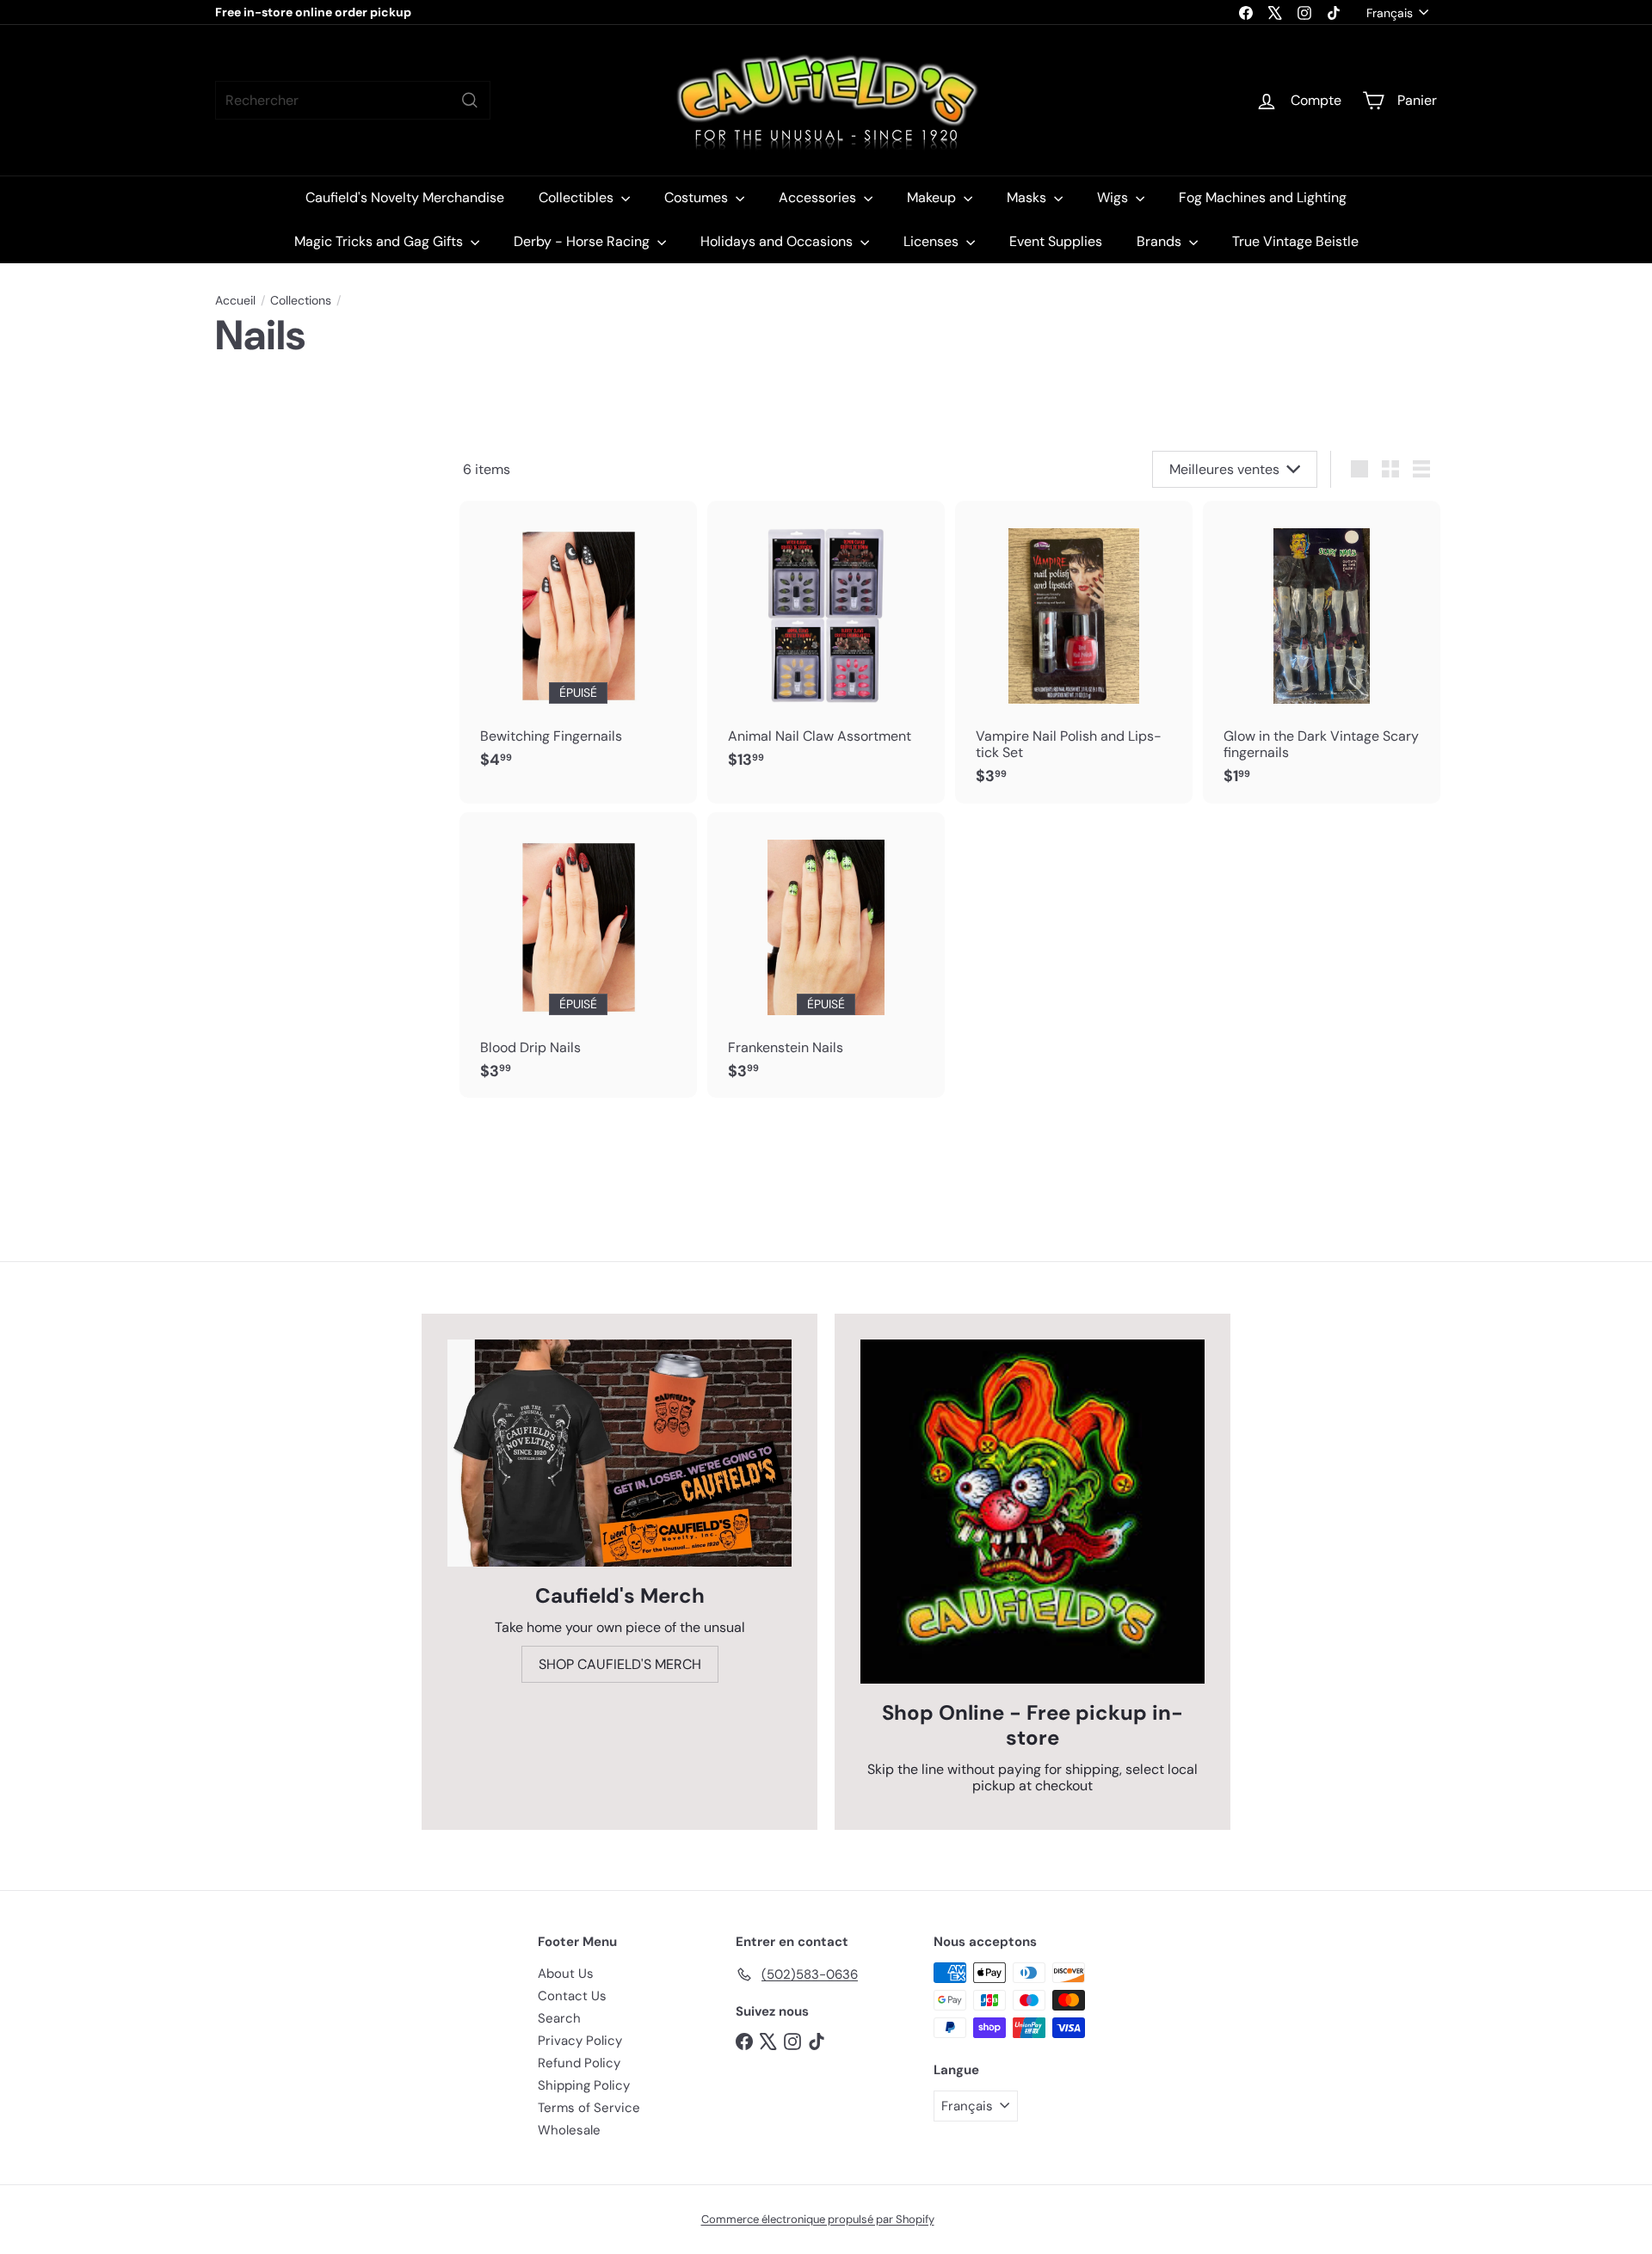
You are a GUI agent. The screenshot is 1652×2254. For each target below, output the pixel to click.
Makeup (933, 197)
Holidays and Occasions (778, 241)
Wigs (1114, 197)
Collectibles (578, 197)
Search (559, 2018)
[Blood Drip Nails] (578, 955)
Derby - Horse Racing (583, 241)
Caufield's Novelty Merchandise (405, 197)
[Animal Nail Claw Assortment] (826, 644)
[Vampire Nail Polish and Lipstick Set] (1074, 652)
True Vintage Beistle (1295, 241)
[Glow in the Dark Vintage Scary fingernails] (1322, 652)
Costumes (698, 197)
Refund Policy (579, 2063)
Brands (1161, 241)
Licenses (933, 241)
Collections (301, 301)
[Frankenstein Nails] (826, 955)
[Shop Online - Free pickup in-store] (1032, 1512)
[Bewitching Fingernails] (578, 644)
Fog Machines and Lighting (1263, 197)
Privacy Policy (580, 2041)
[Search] (470, 100)
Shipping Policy (584, 2085)
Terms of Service (589, 2108)
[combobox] (353, 100)
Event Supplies (1056, 241)
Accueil (235, 301)
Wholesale (569, 2130)
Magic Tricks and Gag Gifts (380, 241)
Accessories (819, 197)
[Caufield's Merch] (619, 1453)
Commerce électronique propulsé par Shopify (818, 2219)
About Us (566, 1974)
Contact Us (572, 1996)
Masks (1028, 197)
